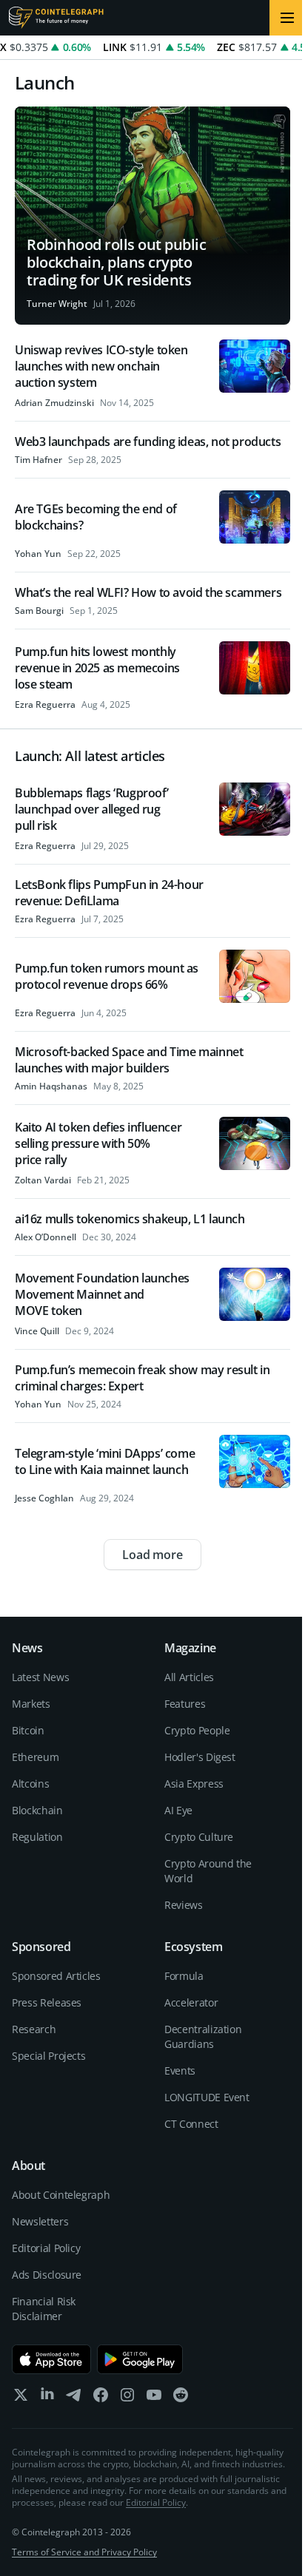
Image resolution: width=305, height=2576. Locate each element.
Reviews (184, 1905)
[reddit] (181, 2398)
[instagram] (127, 2398)
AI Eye (178, 1810)
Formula (184, 1976)
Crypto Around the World (208, 1871)
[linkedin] (47, 2398)
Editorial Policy (46, 2248)
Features (185, 1704)
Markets (31, 1704)
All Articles (189, 1677)
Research (34, 2029)
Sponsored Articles (56, 1976)
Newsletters (40, 2221)
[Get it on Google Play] (140, 2359)
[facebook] (101, 2398)
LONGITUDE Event (207, 2097)
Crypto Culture (199, 1837)
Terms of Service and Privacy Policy (84, 2552)
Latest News (40, 1677)
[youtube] (154, 2398)
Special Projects (48, 2056)
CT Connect (191, 2124)
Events (180, 2070)
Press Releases (47, 2002)
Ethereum (35, 1757)
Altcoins (30, 1784)
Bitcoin (28, 1730)
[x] (21, 2398)
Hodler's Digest (200, 1757)
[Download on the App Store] (51, 2359)
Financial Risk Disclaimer (44, 2309)
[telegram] (74, 2398)
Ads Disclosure (47, 2275)
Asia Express (194, 1784)
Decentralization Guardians (203, 2036)
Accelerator (191, 2002)
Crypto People (197, 1730)
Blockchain (37, 1810)
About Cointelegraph (61, 2195)
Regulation (37, 1837)
